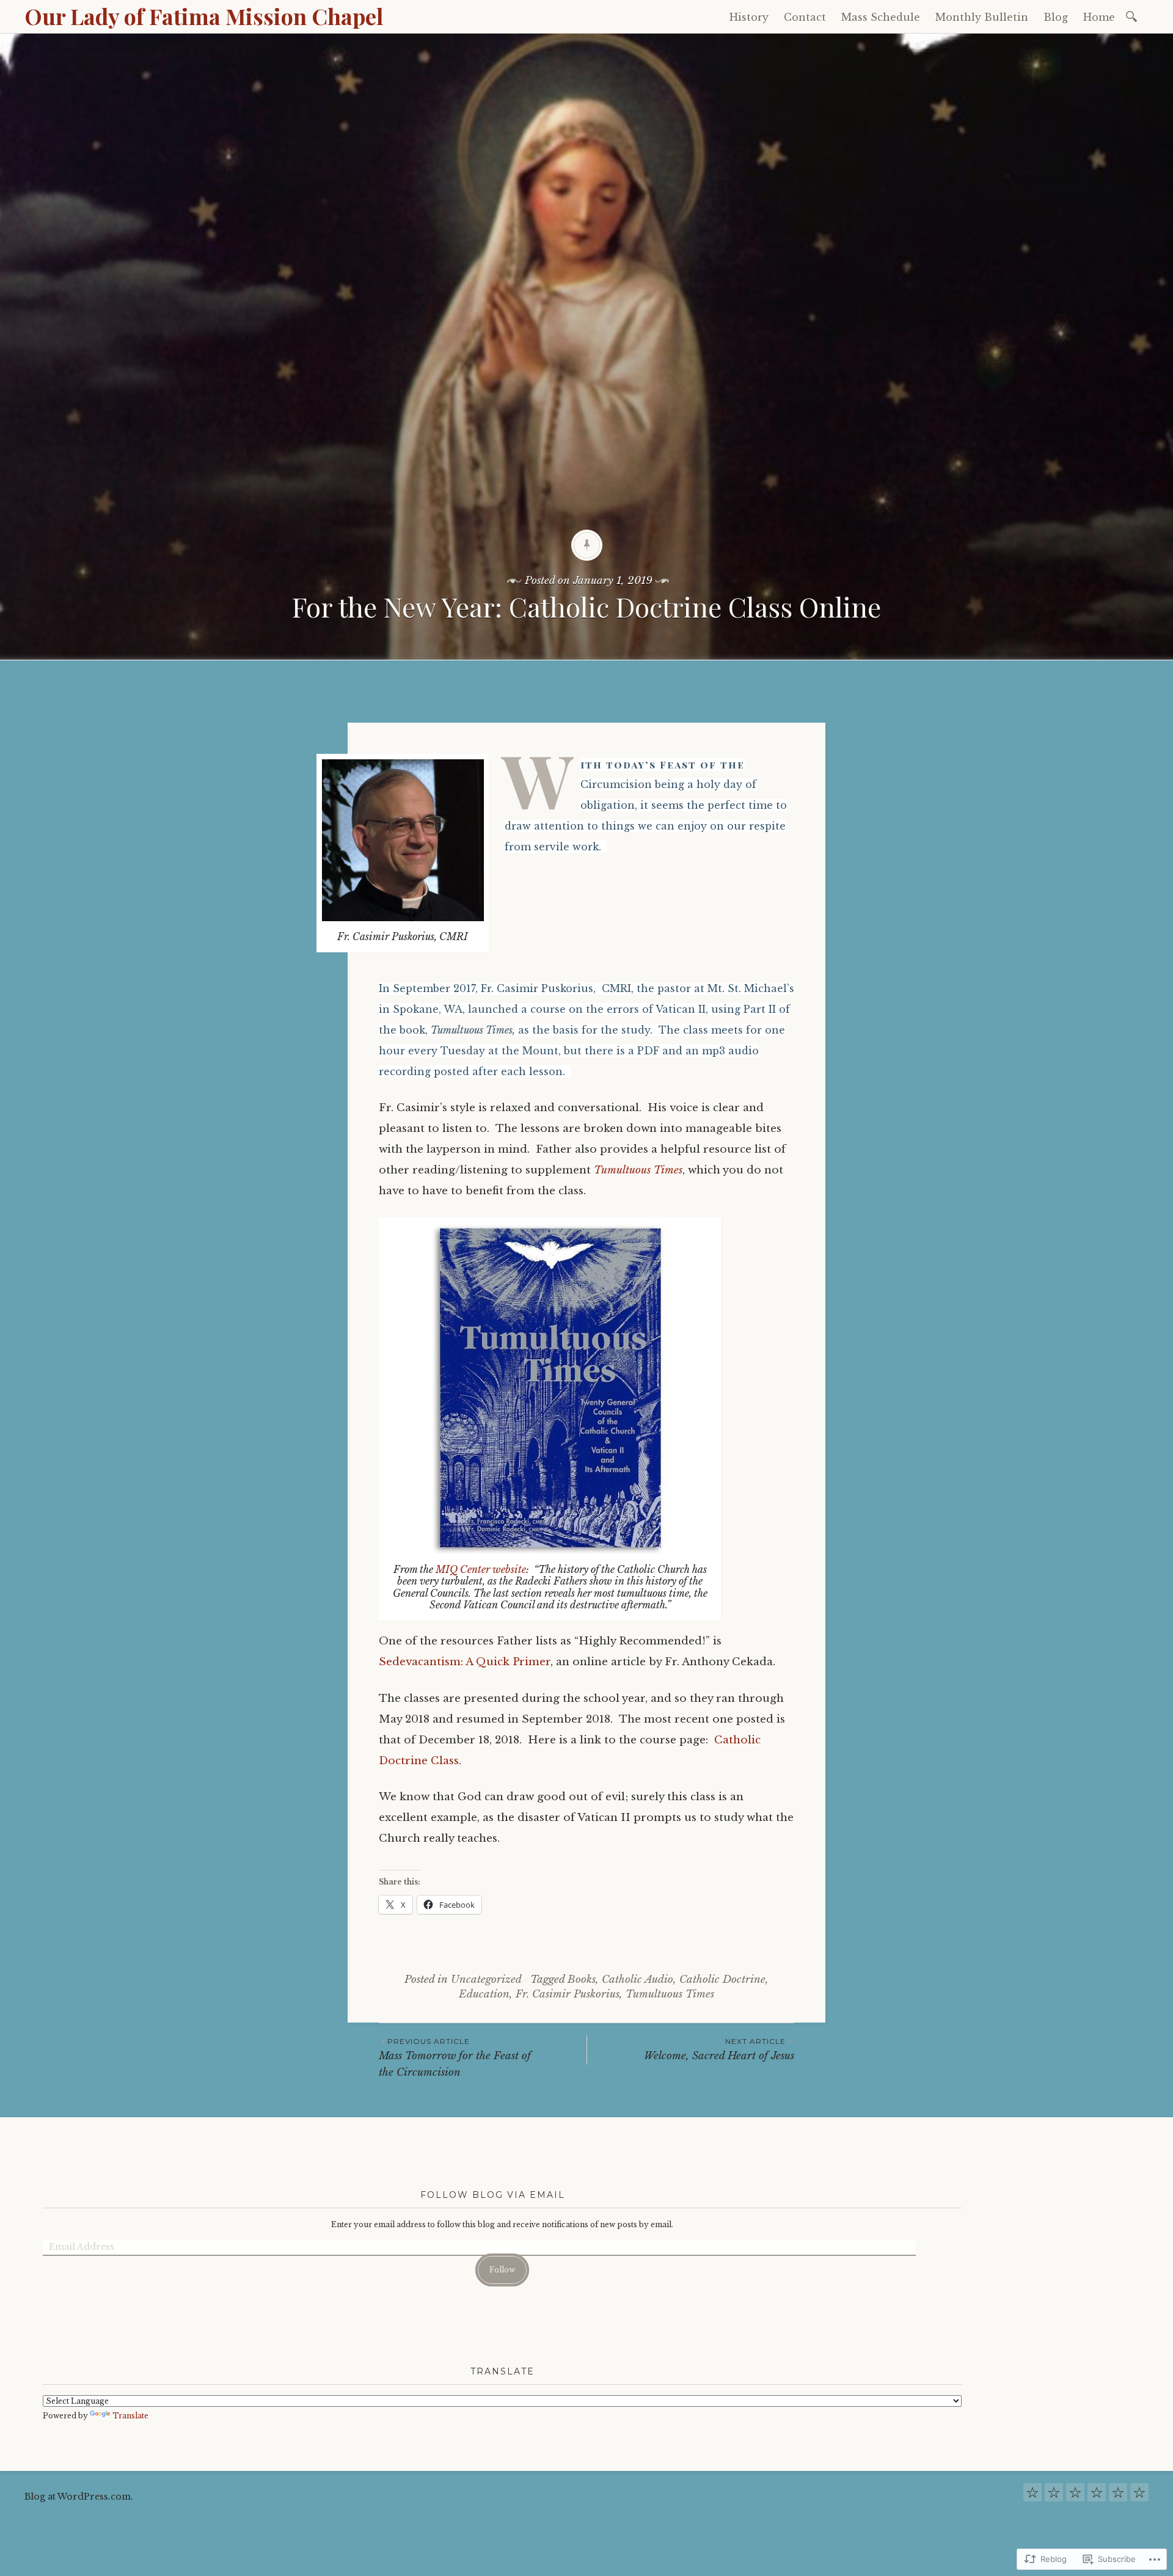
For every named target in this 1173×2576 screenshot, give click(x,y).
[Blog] (1118, 2496)
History (749, 17)
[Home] (1139, 2496)
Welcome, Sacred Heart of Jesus (719, 2049)
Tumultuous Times (638, 1170)
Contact (805, 17)
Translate (130, 2416)
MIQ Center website (481, 1569)
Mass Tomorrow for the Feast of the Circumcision (455, 2057)
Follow (502, 2270)
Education (484, 1994)
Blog (1056, 17)
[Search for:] (1134, 16)
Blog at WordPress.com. (79, 2497)
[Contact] (1054, 2496)
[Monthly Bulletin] (1097, 2496)
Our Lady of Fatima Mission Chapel (204, 16)
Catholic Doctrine (722, 1979)
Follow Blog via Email (493, 2195)
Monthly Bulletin (982, 17)
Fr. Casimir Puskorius (568, 1994)
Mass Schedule (881, 17)
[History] (1032, 2496)
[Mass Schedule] (1075, 2496)
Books (582, 1979)
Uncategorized (486, 1979)
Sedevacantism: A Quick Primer (465, 1662)
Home (1099, 17)
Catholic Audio (638, 1979)
